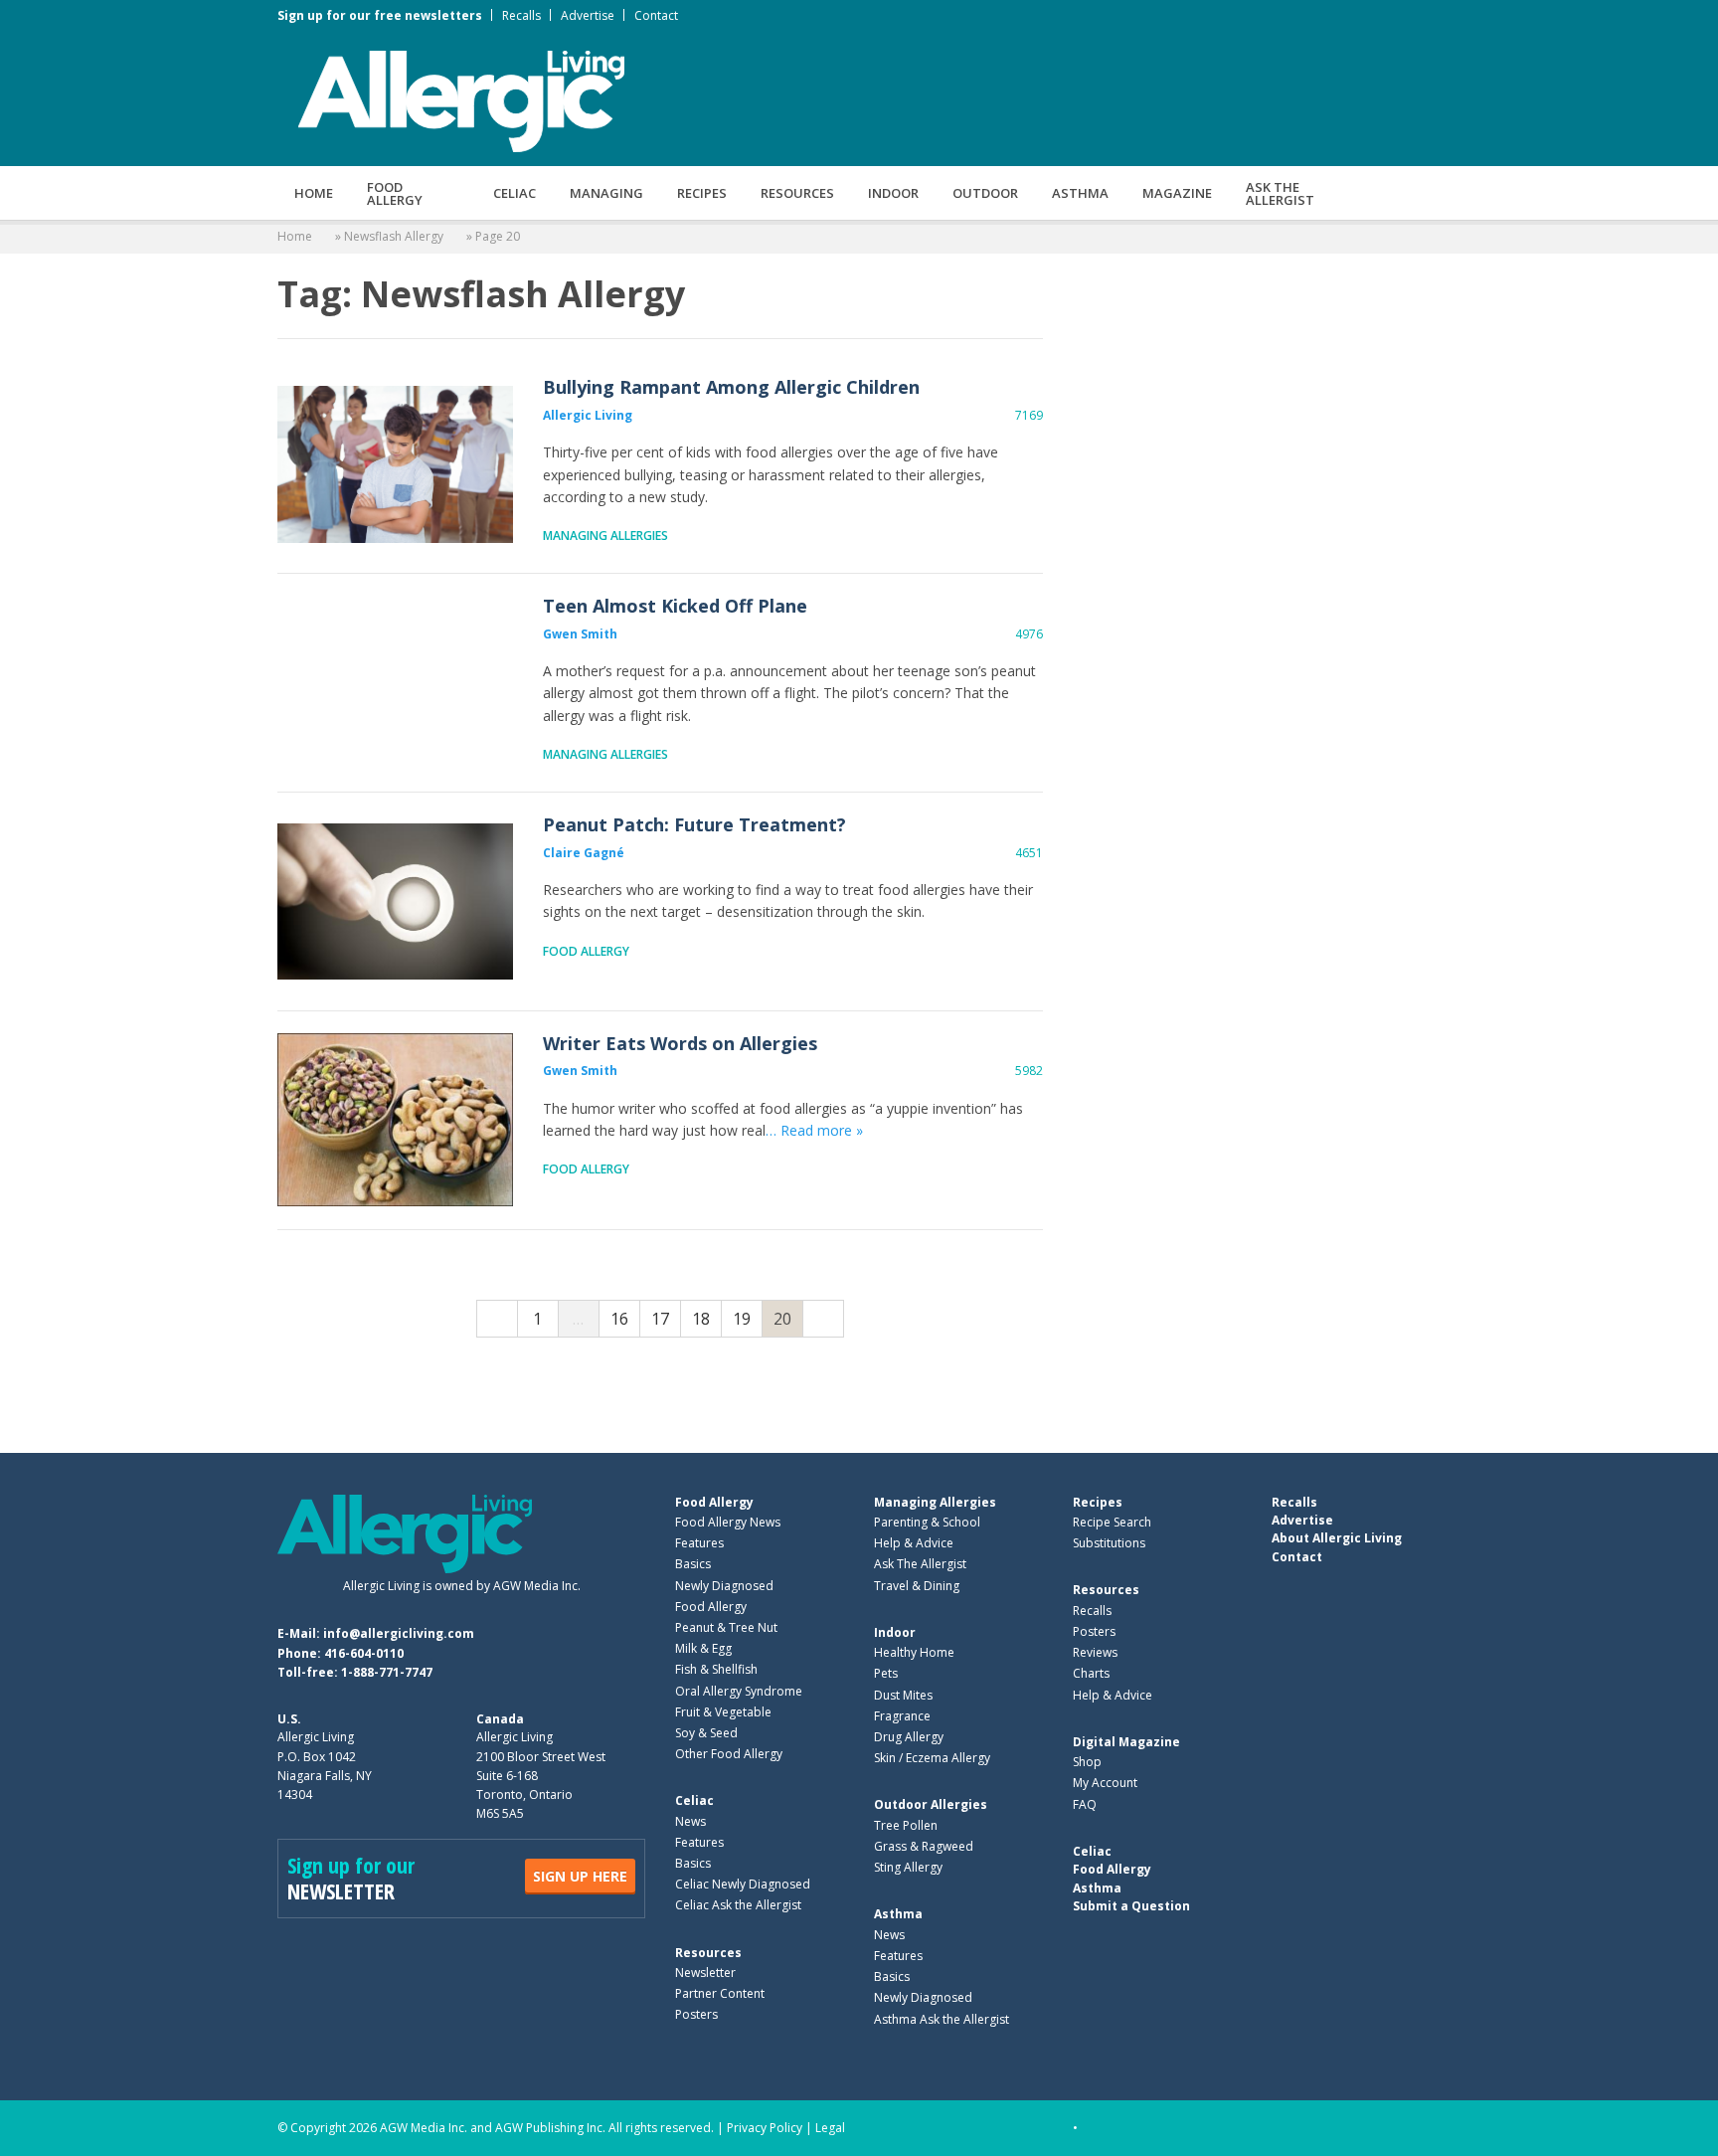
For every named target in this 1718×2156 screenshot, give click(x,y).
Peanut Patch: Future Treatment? (395, 901)
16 (619, 1319)
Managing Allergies (605, 536)
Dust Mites (903, 1695)
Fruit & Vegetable (723, 1712)
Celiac (515, 193)
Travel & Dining (917, 1586)
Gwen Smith (580, 634)
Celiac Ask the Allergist (738, 1905)
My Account (1105, 1783)
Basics (693, 1564)
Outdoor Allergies (931, 1804)
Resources (797, 193)
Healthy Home (914, 1652)
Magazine (1177, 193)
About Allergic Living (1337, 1538)
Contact (656, 15)
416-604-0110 (364, 1653)
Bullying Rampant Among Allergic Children (395, 464)
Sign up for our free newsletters (380, 15)
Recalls (521, 15)
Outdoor (985, 193)
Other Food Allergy (729, 1754)
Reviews (1095, 1652)
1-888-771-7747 (387, 1672)
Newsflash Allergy (394, 236)
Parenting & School (927, 1522)
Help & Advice (914, 1543)
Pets (886, 1673)
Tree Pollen (906, 1825)
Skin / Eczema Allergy (932, 1758)
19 (742, 1319)
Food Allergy (395, 193)
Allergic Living (588, 415)
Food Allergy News (728, 1522)
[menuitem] (314, 193)
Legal (830, 2128)
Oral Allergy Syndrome (739, 1691)
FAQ (1085, 1804)
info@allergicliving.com (399, 1633)
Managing (606, 193)
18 (701, 1319)
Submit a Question (1131, 1906)
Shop (1087, 1762)
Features (699, 1543)
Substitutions (1109, 1543)
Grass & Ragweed (924, 1846)
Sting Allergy (908, 1867)
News (690, 1821)
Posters (696, 2014)
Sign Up (580, 1876)
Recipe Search (1112, 1522)
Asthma (1080, 193)
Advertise (588, 15)
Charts (1091, 1673)
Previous (497, 1319)
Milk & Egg (703, 1648)
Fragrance (902, 1716)
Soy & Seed (706, 1733)
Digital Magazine (1126, 1742)
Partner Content (720, 1993)
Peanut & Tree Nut (726, 1627)
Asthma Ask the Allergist (942, 2019)
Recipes (702, 193)
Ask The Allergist (920, 1564)
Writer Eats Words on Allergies (395, 1120)
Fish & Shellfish (716, 1669)
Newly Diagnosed (724, 1586)
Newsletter (705, 1973)
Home (314, 193)
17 (660, 1319)
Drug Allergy (909, 1737)
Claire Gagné (584, 853)
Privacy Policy (765, 2128)
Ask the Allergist (1280, 193)
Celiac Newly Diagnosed (743, 1884)
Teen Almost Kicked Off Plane (395, 683)
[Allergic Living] (461, 99)
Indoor (893, 193)
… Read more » (814, 1130)
